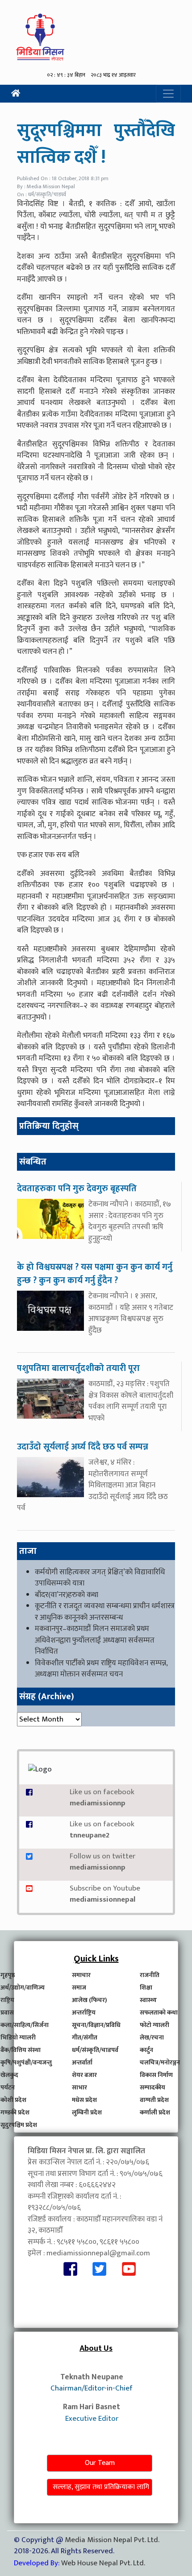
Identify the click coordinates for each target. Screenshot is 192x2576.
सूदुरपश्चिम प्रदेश (19, 2125)
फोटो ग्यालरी (154, 2025)
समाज (79, 1988)
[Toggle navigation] (168, 94)
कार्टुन (146, 2050)
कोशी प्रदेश (13, 2100)
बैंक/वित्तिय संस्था (21, 2050)
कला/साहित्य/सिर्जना (25, 2025)
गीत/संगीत (85, 2037)
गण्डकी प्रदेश (15, 2112)
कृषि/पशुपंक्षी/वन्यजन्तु (26, 2062)
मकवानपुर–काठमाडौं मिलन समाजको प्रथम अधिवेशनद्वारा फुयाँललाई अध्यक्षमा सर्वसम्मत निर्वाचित (95, 1640)
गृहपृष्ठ (8, 1975)
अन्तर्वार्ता (82, 2062)
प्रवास (7, 2012)
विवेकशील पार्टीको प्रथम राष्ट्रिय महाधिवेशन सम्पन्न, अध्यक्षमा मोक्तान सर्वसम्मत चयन (101, 1669)
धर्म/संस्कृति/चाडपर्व (95, 2050)
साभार (79, 2087)
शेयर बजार (84, 2075)
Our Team (100, 2463)
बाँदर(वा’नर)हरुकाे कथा (67, 1595)
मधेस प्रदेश (84, 2100)
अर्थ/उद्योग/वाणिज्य (23, 1988)
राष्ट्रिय (7, 2000)
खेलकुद (9, 2075)
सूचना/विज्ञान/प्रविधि (96, 2025)
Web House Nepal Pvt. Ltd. (103, 2563)
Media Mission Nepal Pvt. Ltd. (112, 2540)
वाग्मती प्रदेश (154, 2100)
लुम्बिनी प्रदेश (87, 2112)
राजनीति (150, 1975)
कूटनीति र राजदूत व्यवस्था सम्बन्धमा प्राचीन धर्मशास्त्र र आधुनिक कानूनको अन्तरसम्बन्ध (105, 1612)
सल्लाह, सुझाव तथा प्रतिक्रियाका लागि (101, 2487)
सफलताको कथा (159, 2012)
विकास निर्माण (156, 2075)
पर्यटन (8, 2087)
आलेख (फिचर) (90, 2000)
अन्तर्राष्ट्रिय (84, 2012)
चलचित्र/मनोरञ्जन (160, 2062)
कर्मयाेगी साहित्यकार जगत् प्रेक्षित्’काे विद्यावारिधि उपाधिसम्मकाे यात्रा (100, 1578)
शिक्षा (146, 1988)
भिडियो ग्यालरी (18, 2037)
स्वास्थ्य (148, 2000)
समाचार (81, 1975)
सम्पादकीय (152, 2087)
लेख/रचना (152, 2037)
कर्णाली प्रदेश (155, 2112)
